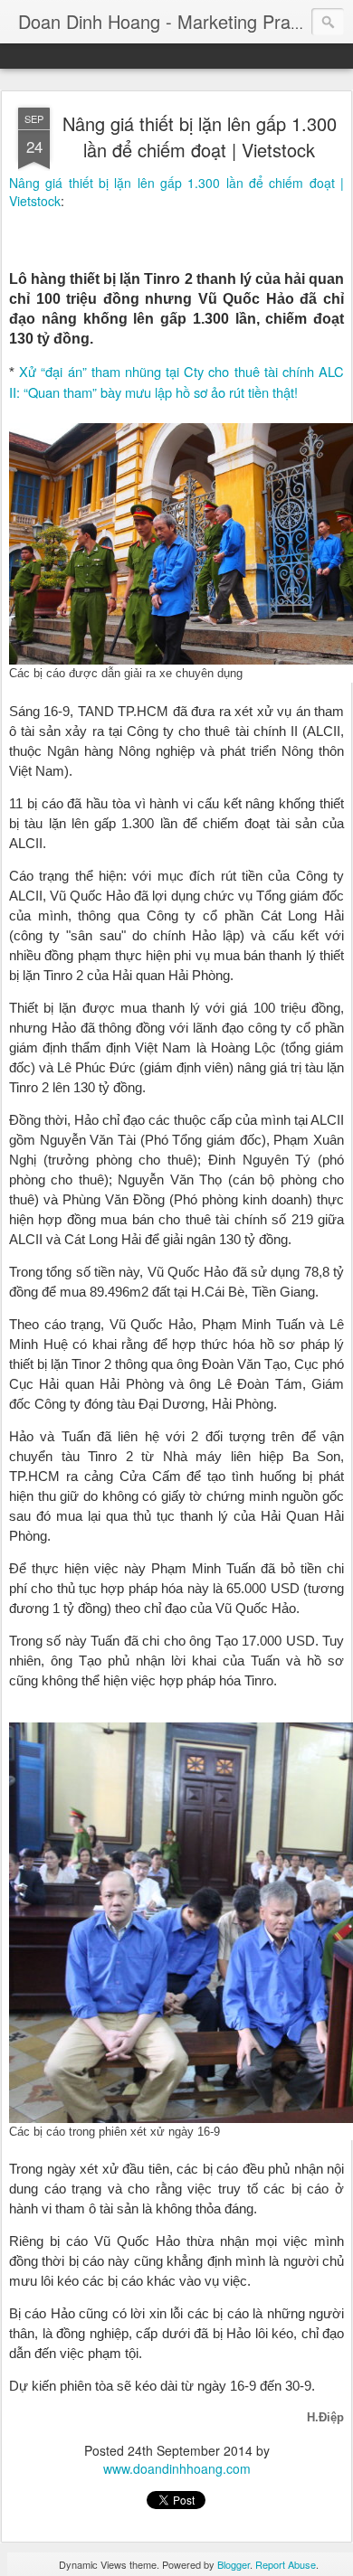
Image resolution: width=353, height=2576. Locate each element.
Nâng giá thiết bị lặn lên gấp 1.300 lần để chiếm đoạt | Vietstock (200, 137)
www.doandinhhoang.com (177, 2468)
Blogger (234, 2564)
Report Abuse (286, 2564)
